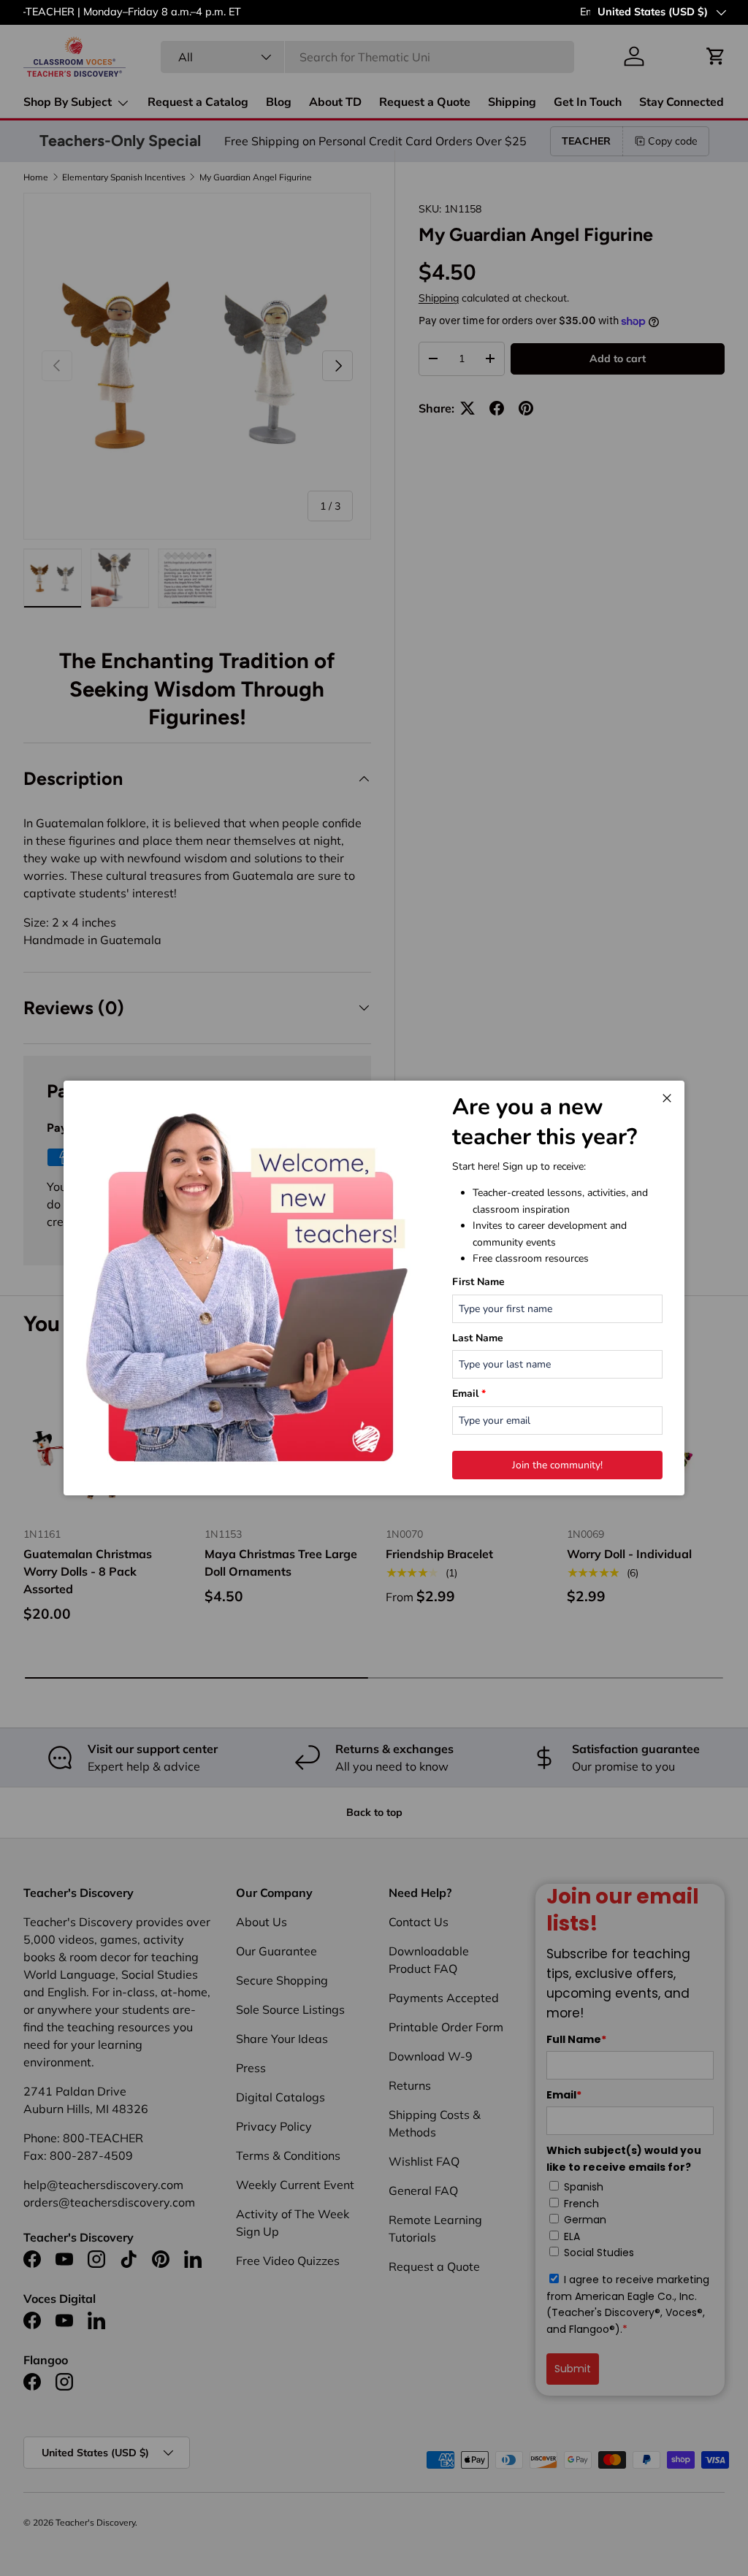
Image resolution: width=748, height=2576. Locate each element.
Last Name (478, 1338)
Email (469, 1394)
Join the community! (557, 1465)
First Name (478, 1282)
